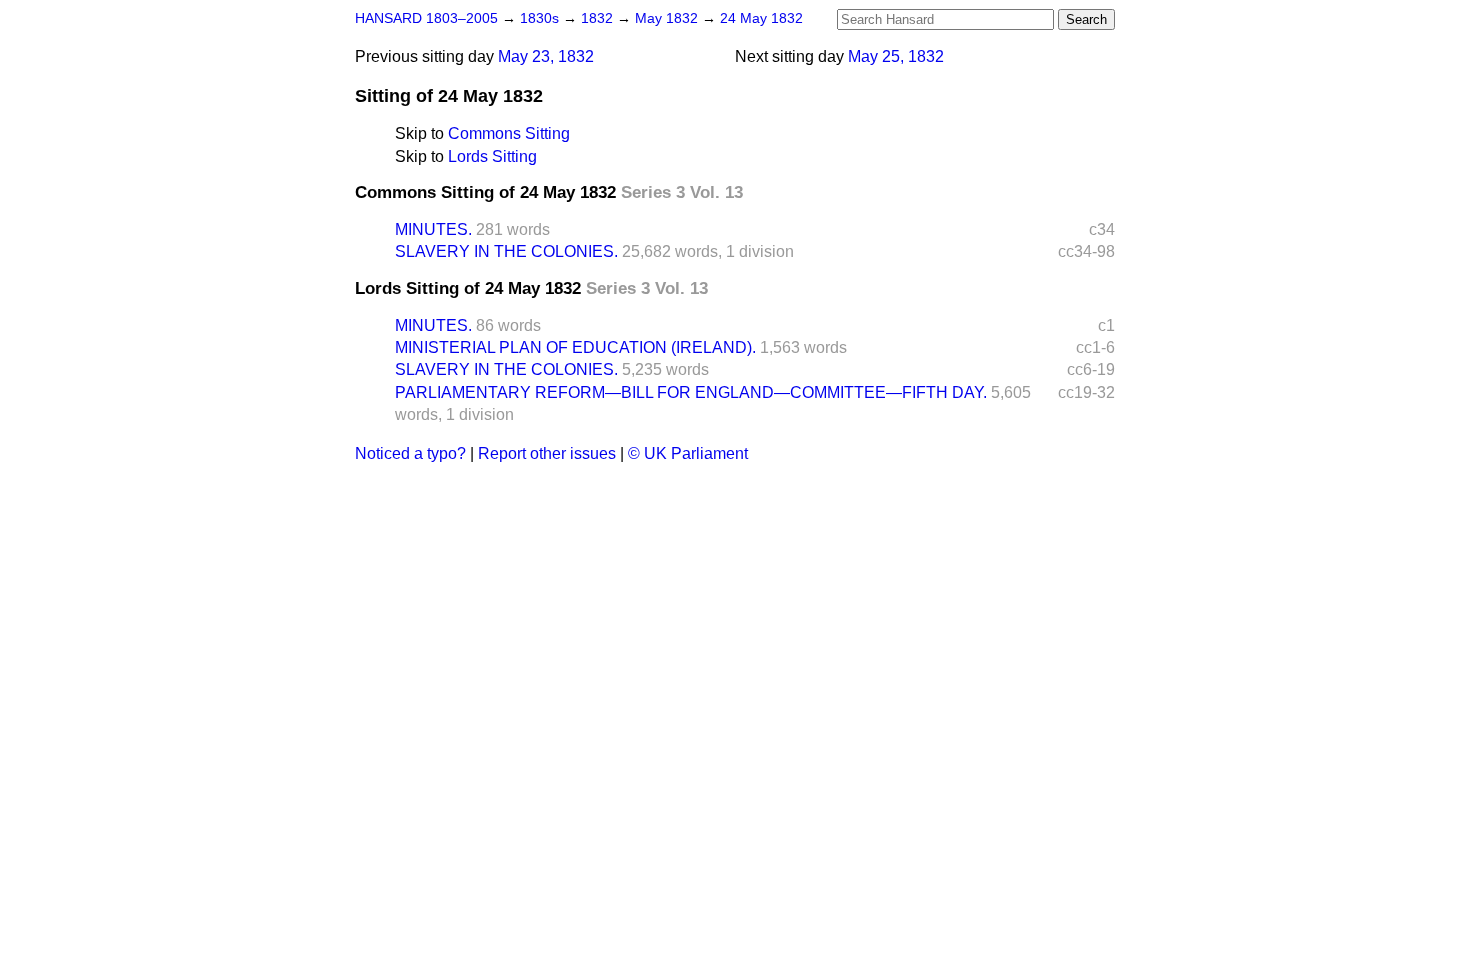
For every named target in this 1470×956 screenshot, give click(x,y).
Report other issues (547, 453)
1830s (541, 18)
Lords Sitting (492, 156)
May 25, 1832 (896, 56)
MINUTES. (433, 229)
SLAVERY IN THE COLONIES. (506, 251)
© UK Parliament (688, 453)
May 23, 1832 (546, 56)
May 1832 (668, 18)
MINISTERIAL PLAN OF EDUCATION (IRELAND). (575, 347)
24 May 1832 (761, 18)
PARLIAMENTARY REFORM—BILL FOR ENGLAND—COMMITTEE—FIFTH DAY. (691, 392)
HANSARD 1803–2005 (426, 18)
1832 (599, 18)
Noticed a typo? (410, 453)
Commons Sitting (509, 133)
